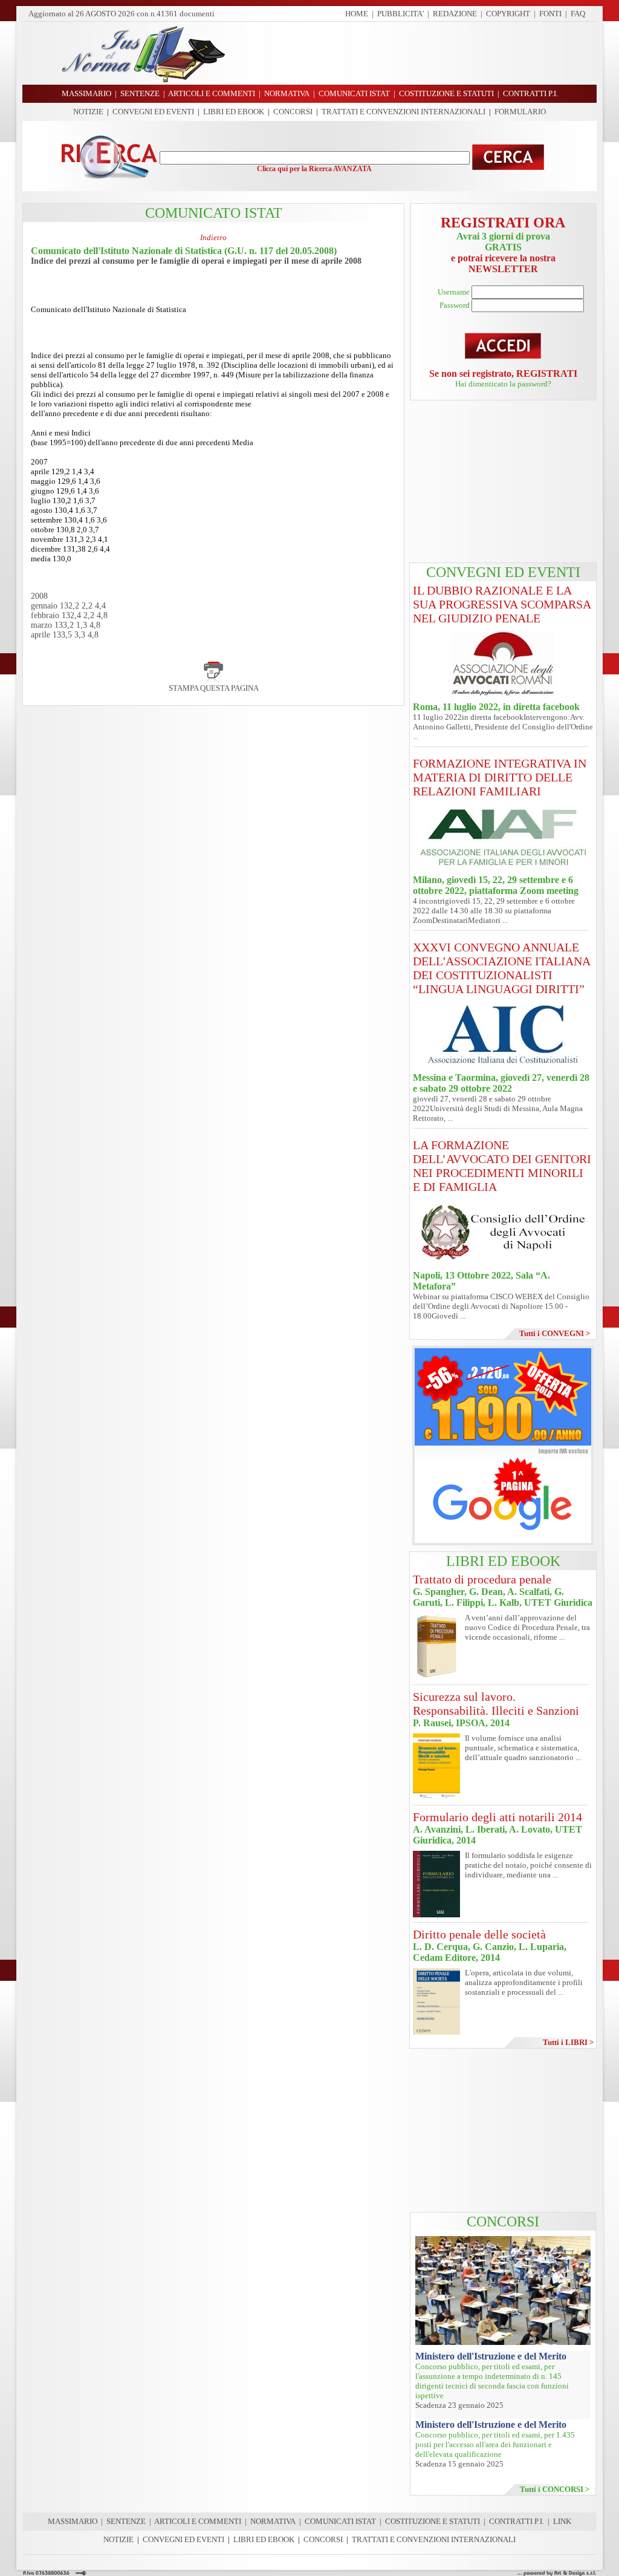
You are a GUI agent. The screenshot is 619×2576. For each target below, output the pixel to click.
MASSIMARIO (73, 2521)
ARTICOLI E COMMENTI (198, 2521)
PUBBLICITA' (400, 14)
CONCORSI (293, 112)
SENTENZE (126, 2521)
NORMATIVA (273, 2521)
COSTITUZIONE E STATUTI (433, 2521)
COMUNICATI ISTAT (340, 2521)
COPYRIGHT (508, 14)
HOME (357, 14)
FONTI (550, 14)
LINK (562, 2521)
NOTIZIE (88, 112)
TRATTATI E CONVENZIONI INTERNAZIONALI (403, 112)
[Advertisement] (415, 53)
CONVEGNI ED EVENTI (153, 112)
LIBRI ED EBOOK (234, 112)
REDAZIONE (455, 14)
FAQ (578, 14)
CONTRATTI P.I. (517, 2521)
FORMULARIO (520, 112)
